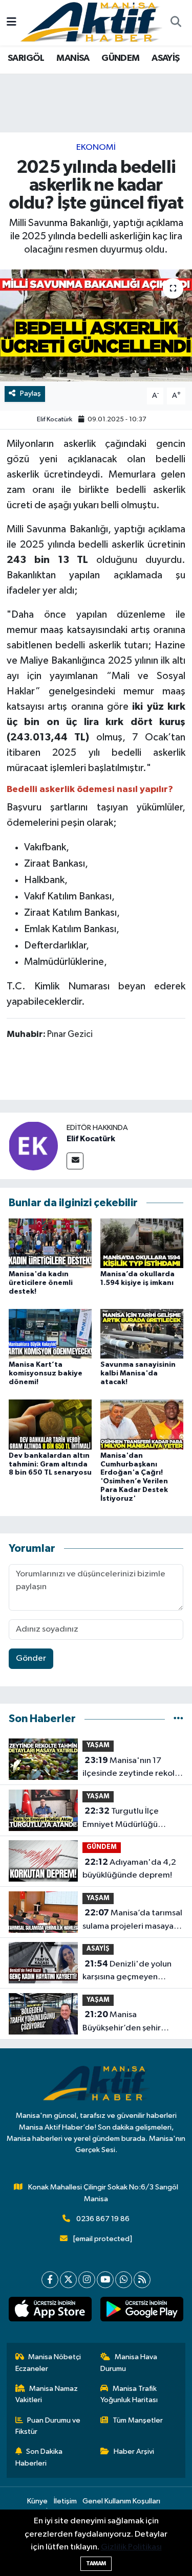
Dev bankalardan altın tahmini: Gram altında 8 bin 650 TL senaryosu (50, 1464)
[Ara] (176, 23)
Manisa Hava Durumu (129, 2363)
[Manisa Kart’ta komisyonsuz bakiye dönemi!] (50, 1334)
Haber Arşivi (134, 2451)
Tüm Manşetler (138, 2420)
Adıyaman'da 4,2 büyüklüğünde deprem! (129, 1869)
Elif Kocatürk (55, 420)
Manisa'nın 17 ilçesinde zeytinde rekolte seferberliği (133, 1768)
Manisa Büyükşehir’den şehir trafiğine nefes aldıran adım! (125, 2022)
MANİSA (73, 58)
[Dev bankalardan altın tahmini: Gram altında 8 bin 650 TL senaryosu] (50, 1424)
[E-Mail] (75, 1161)
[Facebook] (50, 2280)
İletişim (65, 2501)
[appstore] (50, 2311)
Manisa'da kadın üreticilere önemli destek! (41, 1283)
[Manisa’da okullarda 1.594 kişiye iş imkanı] (142, 1243)
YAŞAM (98, 1745)
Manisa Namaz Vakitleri (47, 2394)
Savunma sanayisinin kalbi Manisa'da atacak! (138, 1373)
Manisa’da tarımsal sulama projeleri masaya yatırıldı (132, 1920)
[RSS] (142, 2280)
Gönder (31, 1658)
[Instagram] (87, 2280)
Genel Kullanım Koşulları (121, 2501)
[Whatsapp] (124, 2280)
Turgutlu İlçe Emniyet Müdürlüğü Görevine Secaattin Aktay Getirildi (132, 1819)
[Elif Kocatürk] (33, 1146)
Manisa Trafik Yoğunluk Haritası (129, 2394)
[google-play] (142, 2311)
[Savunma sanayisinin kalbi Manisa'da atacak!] (142, 1334)
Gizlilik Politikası (131, 2547)
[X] (68, 2280)
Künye (37, 2501)
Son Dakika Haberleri (39, 2457)
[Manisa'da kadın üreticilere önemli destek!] (50, 1243)
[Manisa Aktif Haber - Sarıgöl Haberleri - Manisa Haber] (91, 22)
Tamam (96, 2563)
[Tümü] (178, 1719)
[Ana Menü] (12, 23)
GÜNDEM (120, 58)
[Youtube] (105, 2280)
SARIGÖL (26, 58)
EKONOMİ (96, 148)
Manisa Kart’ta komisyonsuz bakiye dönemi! (46, 1373)
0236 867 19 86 (103, 2219)
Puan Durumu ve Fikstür (48, 2426)
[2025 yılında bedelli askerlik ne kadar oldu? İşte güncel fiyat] (96, 326)
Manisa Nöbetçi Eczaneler (48, 2363)
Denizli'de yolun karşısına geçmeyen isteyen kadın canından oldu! (127, 1972)
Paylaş (30, 393)
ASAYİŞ (165, 58)
